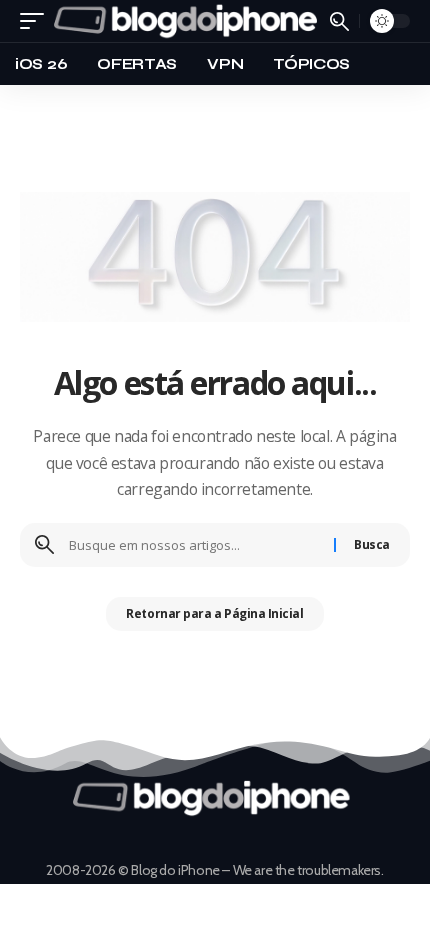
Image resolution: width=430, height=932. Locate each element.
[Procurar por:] (194, 545)
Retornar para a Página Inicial (214, 613)
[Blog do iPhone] (189, 21)
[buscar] (339, 21)
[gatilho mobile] (37, 21)
